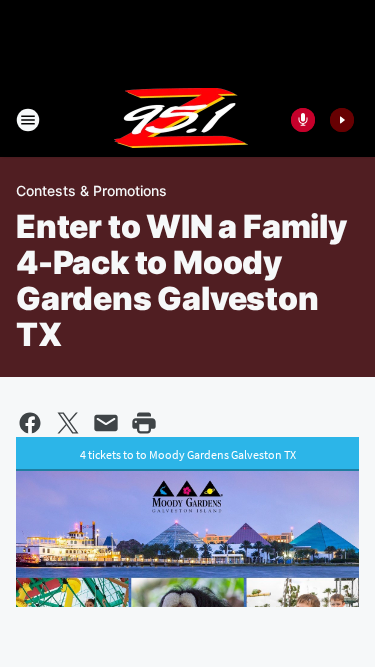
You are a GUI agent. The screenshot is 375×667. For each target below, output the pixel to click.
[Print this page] (144, 423)
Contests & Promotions (91, 190)
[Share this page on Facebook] (30, 423)
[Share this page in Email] (106, 423)
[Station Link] (181, 120)
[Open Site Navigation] (28, 120)
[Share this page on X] (68, 423)
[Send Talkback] (303, 120)
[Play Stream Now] (342, 120)
